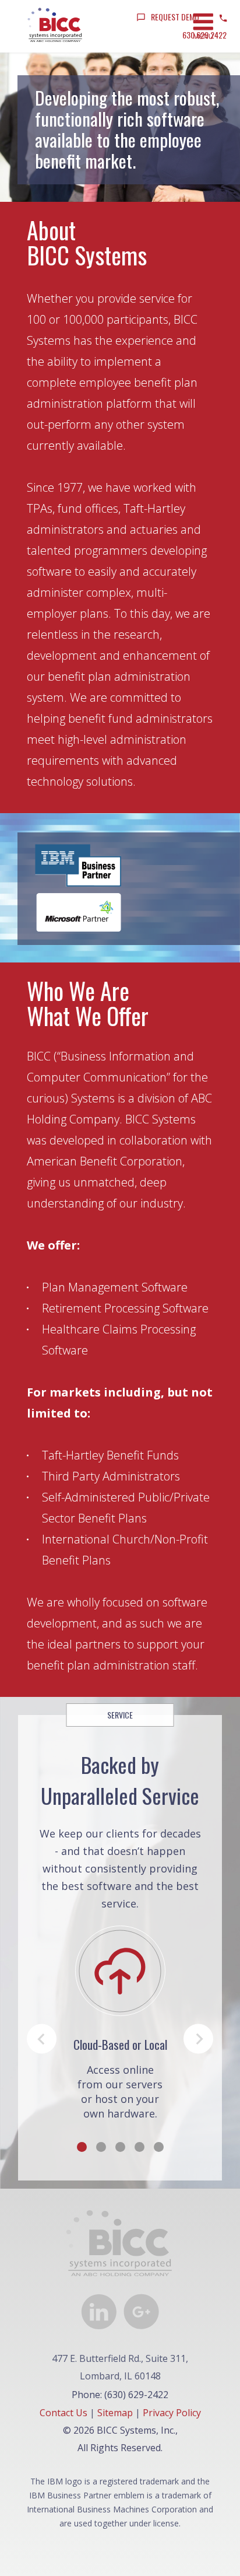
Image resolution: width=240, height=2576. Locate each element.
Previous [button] (42, 2039)
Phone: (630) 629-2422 (120, 2395)
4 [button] (140, 2147)
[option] (120, 2023)
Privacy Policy (172, 2413)
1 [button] (82, 2147)
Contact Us (63, 2413)
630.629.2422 (204, 35)
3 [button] (120, 2147)
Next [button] (198, 2039)
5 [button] (159, 2147)
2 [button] (101, 2147)
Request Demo (175, 17)
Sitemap (115, 2413)
